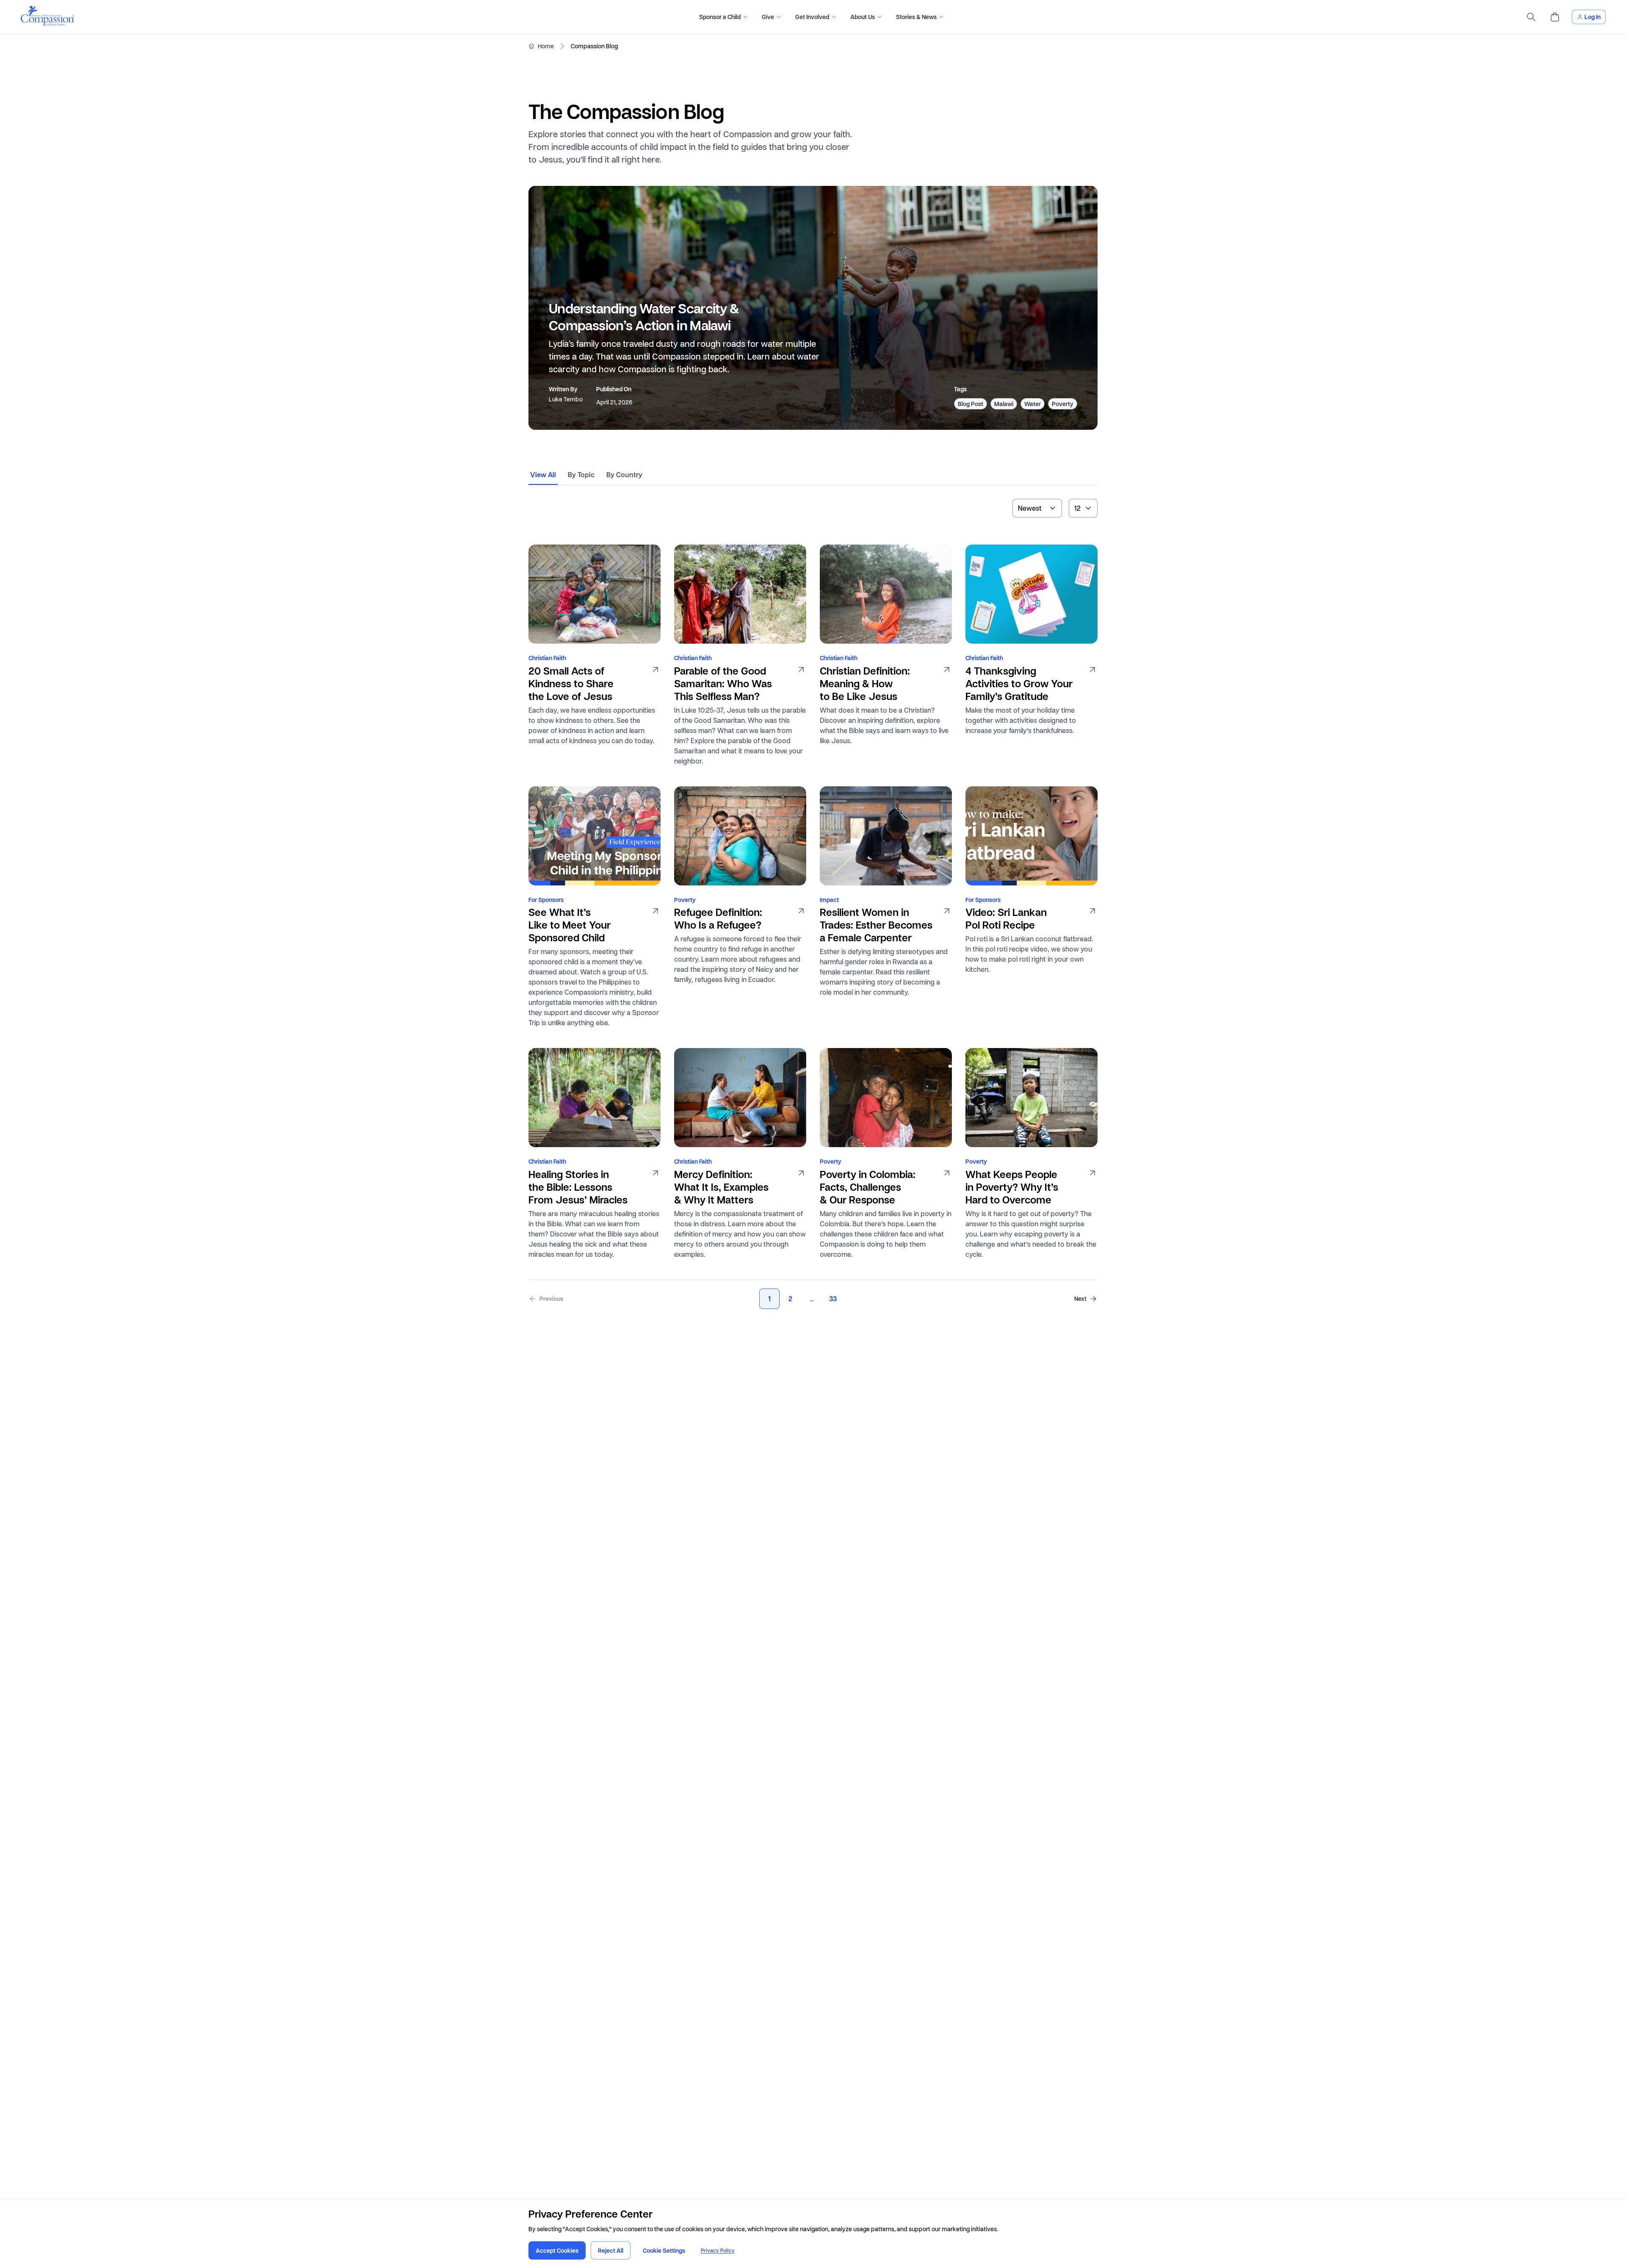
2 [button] (790, 1299)
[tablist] (813, 478)
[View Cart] (1555, 17)
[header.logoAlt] (47, 24)
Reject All (611, 2250)
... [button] (812, 1299)
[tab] (543, 478)
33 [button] (833, 1299)
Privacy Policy (718, 2250)
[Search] (1531, 17)
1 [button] (769, 1299)
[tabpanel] (813, 898)
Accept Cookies (557, 2250)
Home (546, 46)
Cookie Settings (664, 2250)
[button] (546, 1299)
